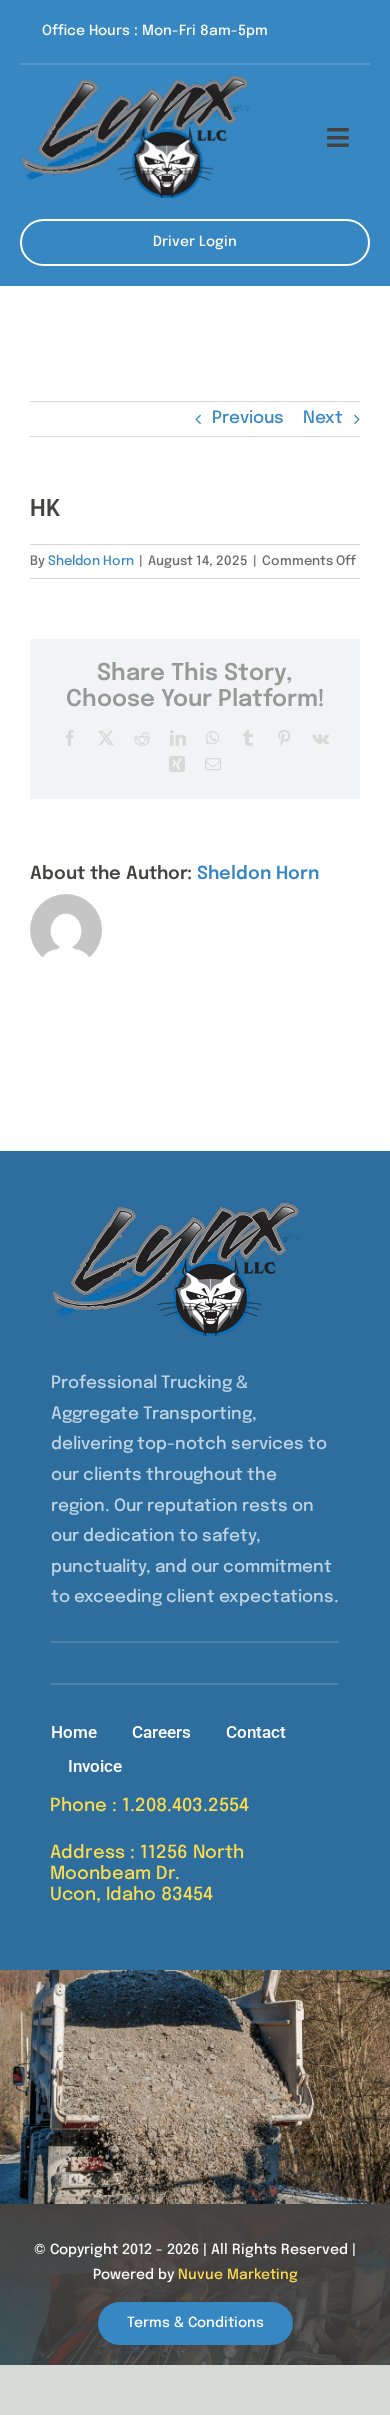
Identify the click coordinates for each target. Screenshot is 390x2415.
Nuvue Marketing (238, 2275)
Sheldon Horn (91, 561)
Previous (248, 418)
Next (323, 418)
